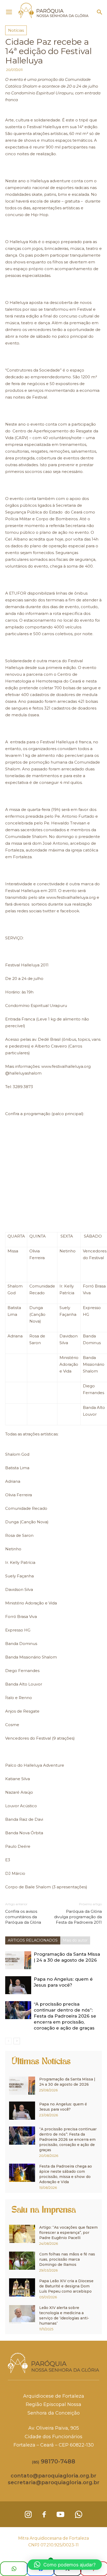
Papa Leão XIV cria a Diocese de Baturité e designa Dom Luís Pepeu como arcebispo (66, 2286)
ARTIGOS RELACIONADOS (33, 1940)
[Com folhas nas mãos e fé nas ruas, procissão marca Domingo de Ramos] (22, 2261)
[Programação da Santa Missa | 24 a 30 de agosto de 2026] (18, 1960)
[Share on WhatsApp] (14, 2569)
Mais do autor (75, 1940)
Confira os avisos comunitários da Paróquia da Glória (23, 1917)
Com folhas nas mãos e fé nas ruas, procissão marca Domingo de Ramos (67, 2259)
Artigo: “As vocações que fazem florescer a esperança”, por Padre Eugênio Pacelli (68, 2233)
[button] (100, 12)
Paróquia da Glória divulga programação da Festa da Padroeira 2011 (78, 1917)
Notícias (16, 30)
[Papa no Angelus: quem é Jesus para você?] (18, 1985)
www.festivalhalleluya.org (71, 897)
